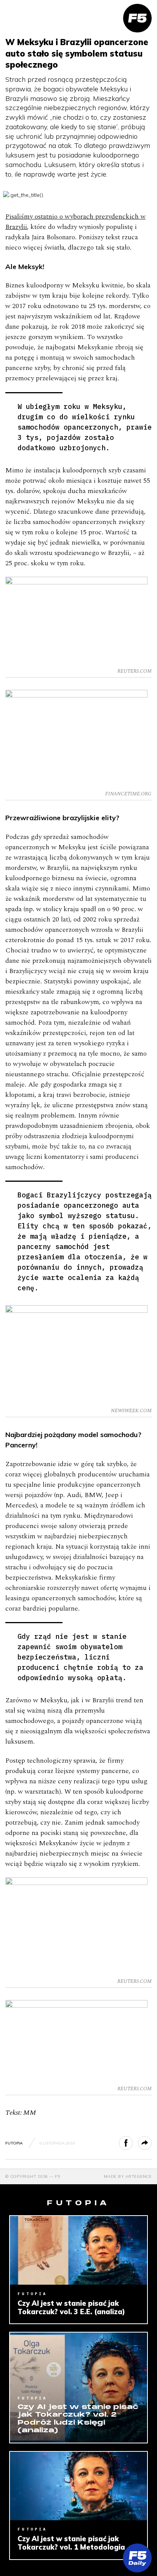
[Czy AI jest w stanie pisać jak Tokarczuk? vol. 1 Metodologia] (78, 2486)
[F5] (137, 18)
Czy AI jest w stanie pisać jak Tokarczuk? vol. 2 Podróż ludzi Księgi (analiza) (78, 2419)
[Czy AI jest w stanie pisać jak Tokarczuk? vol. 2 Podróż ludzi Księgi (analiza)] (78, 2387)
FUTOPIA (14, 2143)
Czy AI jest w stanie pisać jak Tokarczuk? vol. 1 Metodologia (71, 2543)
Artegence (139, 2176)
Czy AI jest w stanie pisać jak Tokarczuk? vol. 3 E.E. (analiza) (71, 2308)
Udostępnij (132, 2143)
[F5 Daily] (137, 2558)
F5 (58, 2176)
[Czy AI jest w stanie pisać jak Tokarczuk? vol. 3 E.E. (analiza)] (78, 2250)
